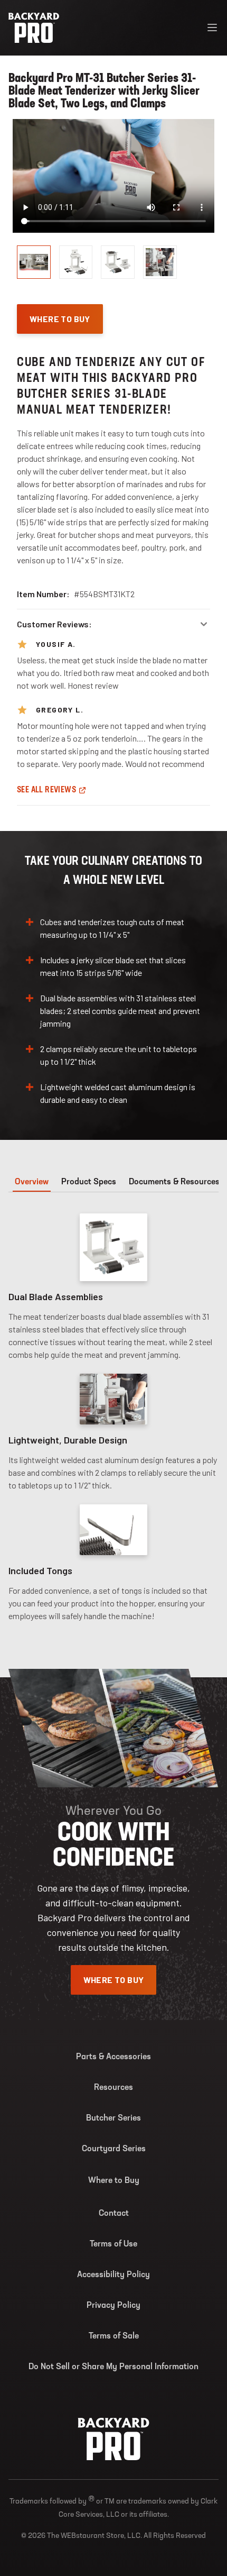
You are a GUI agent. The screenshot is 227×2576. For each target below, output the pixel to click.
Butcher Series (113, 2118)
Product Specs (89, 1182)
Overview (32, 1182)
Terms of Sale (114, 2336)
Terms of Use (113, 2244)
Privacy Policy (113, 2306)
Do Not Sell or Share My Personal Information (113, 2367)
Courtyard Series (114, 2149)
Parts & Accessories (113, 2057)
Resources (113, 2088)
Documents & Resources (174, 1182)
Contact (114, 2214)
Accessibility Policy (113, 2275)
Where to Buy (114, 2181)
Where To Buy (60, 319)
